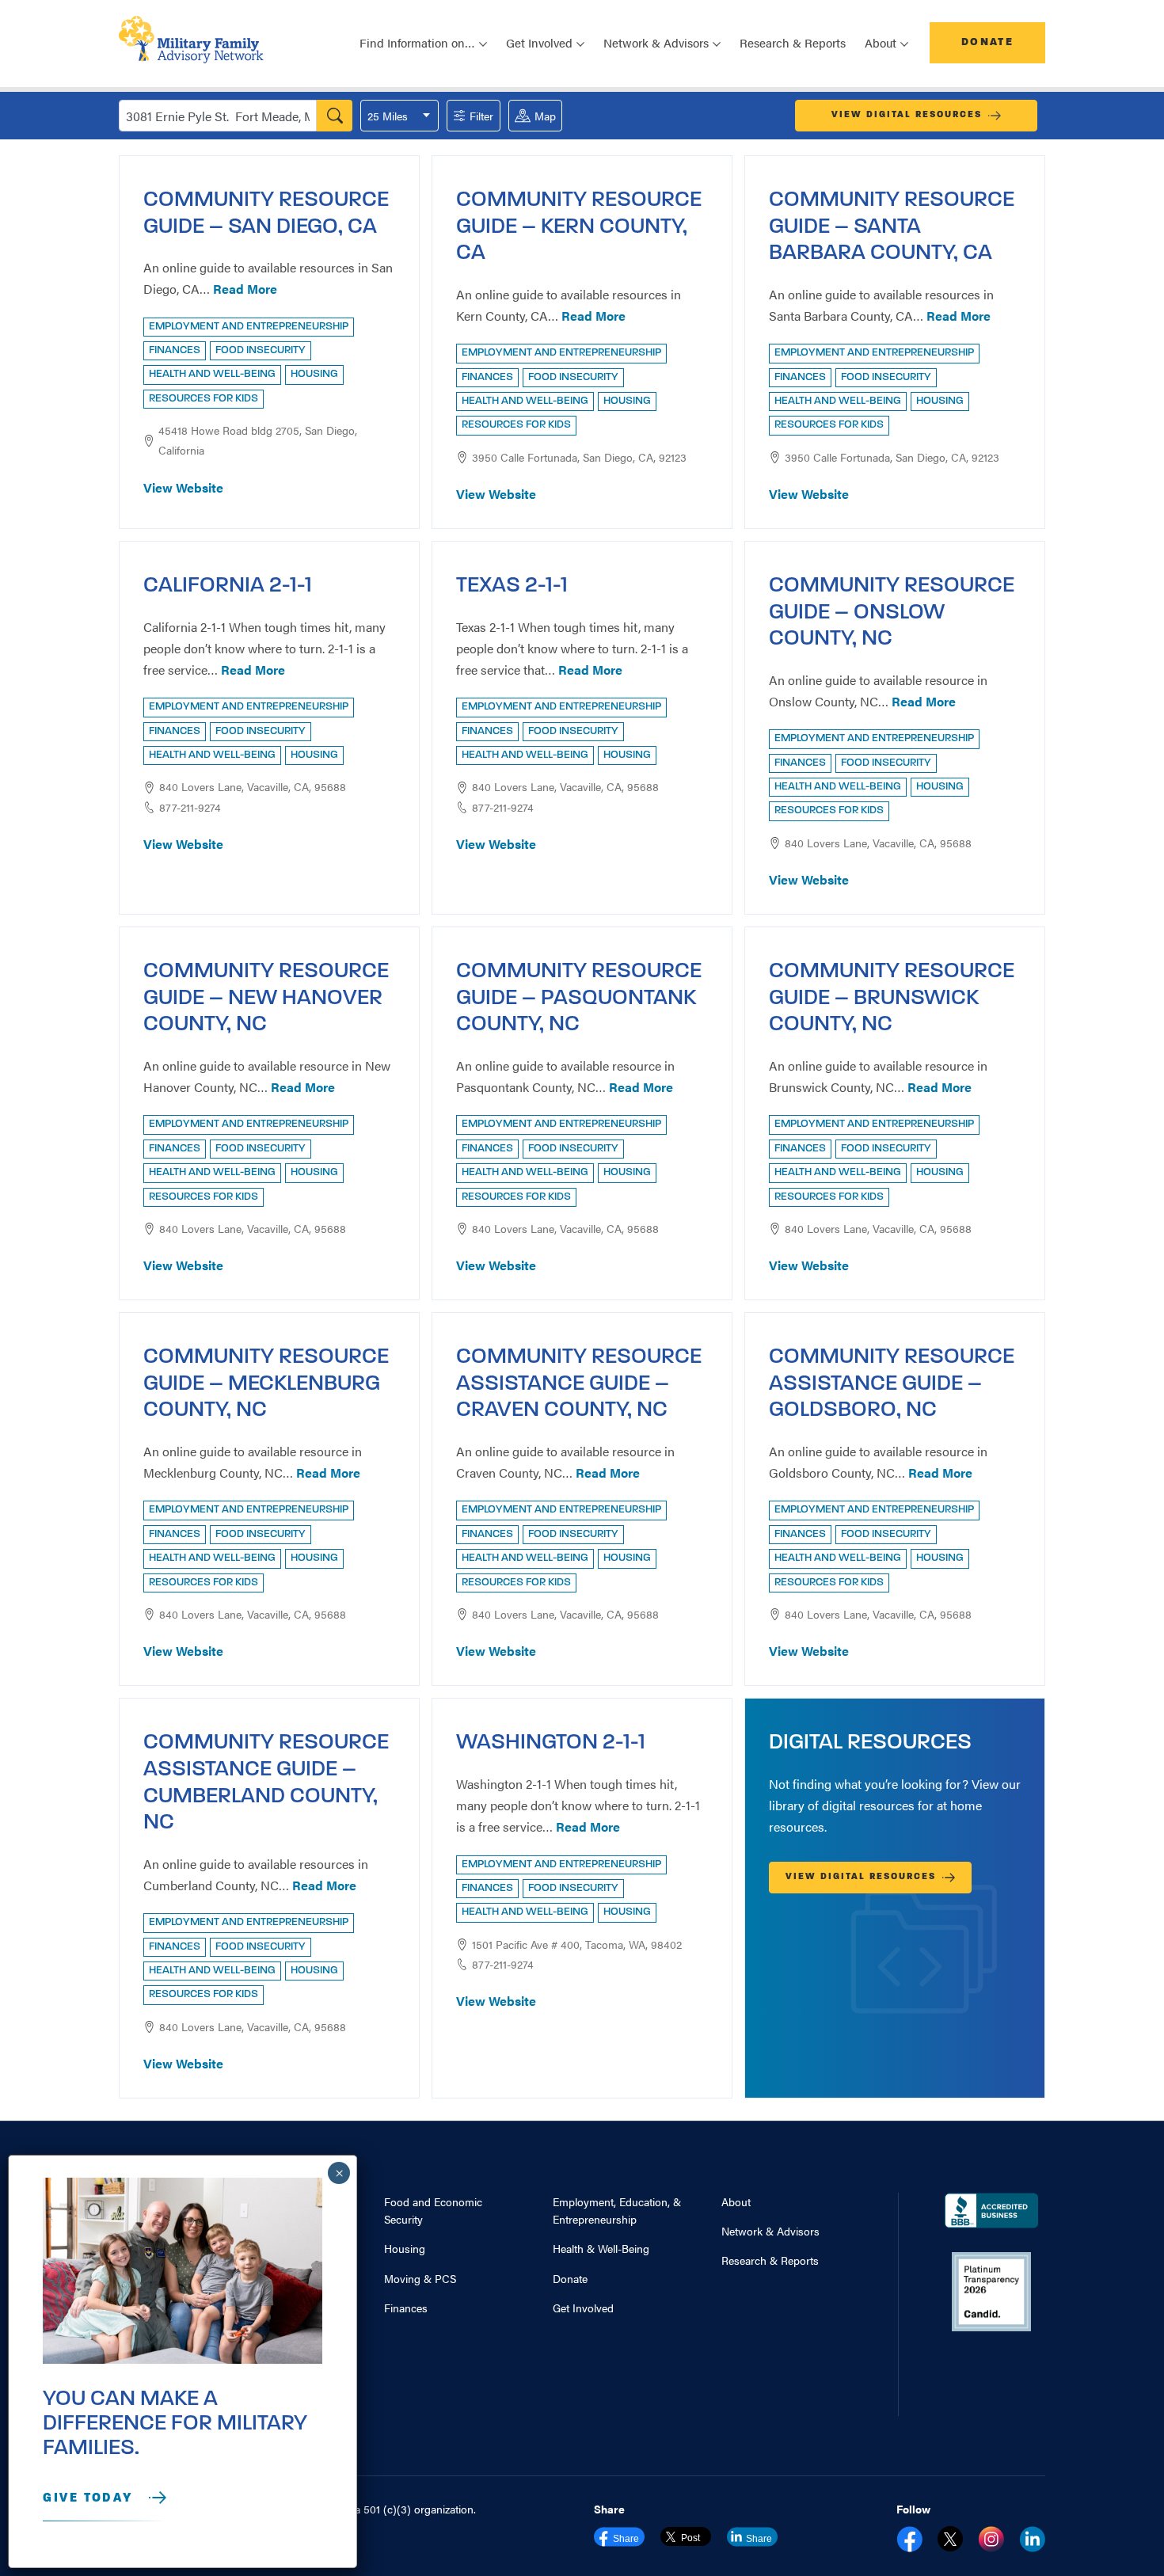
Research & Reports (793, 42)
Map (545, 116)
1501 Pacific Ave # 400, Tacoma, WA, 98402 (577, 1944)
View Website (183, 487)
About (736, 2201)
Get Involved (583, 2308)
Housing (405, 2248)
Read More (245, 289)
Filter (481, 116)
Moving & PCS (420, 2278)
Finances (406, 2308)
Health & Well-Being (601, 2248)
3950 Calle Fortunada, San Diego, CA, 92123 (579, 457)
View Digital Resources (907, 115)
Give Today (88, 2498)
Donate (987, 42)
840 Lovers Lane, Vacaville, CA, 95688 (253, 786)
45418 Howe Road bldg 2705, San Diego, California (258, 440)
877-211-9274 (190, 807)
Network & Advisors (770, 2231)
